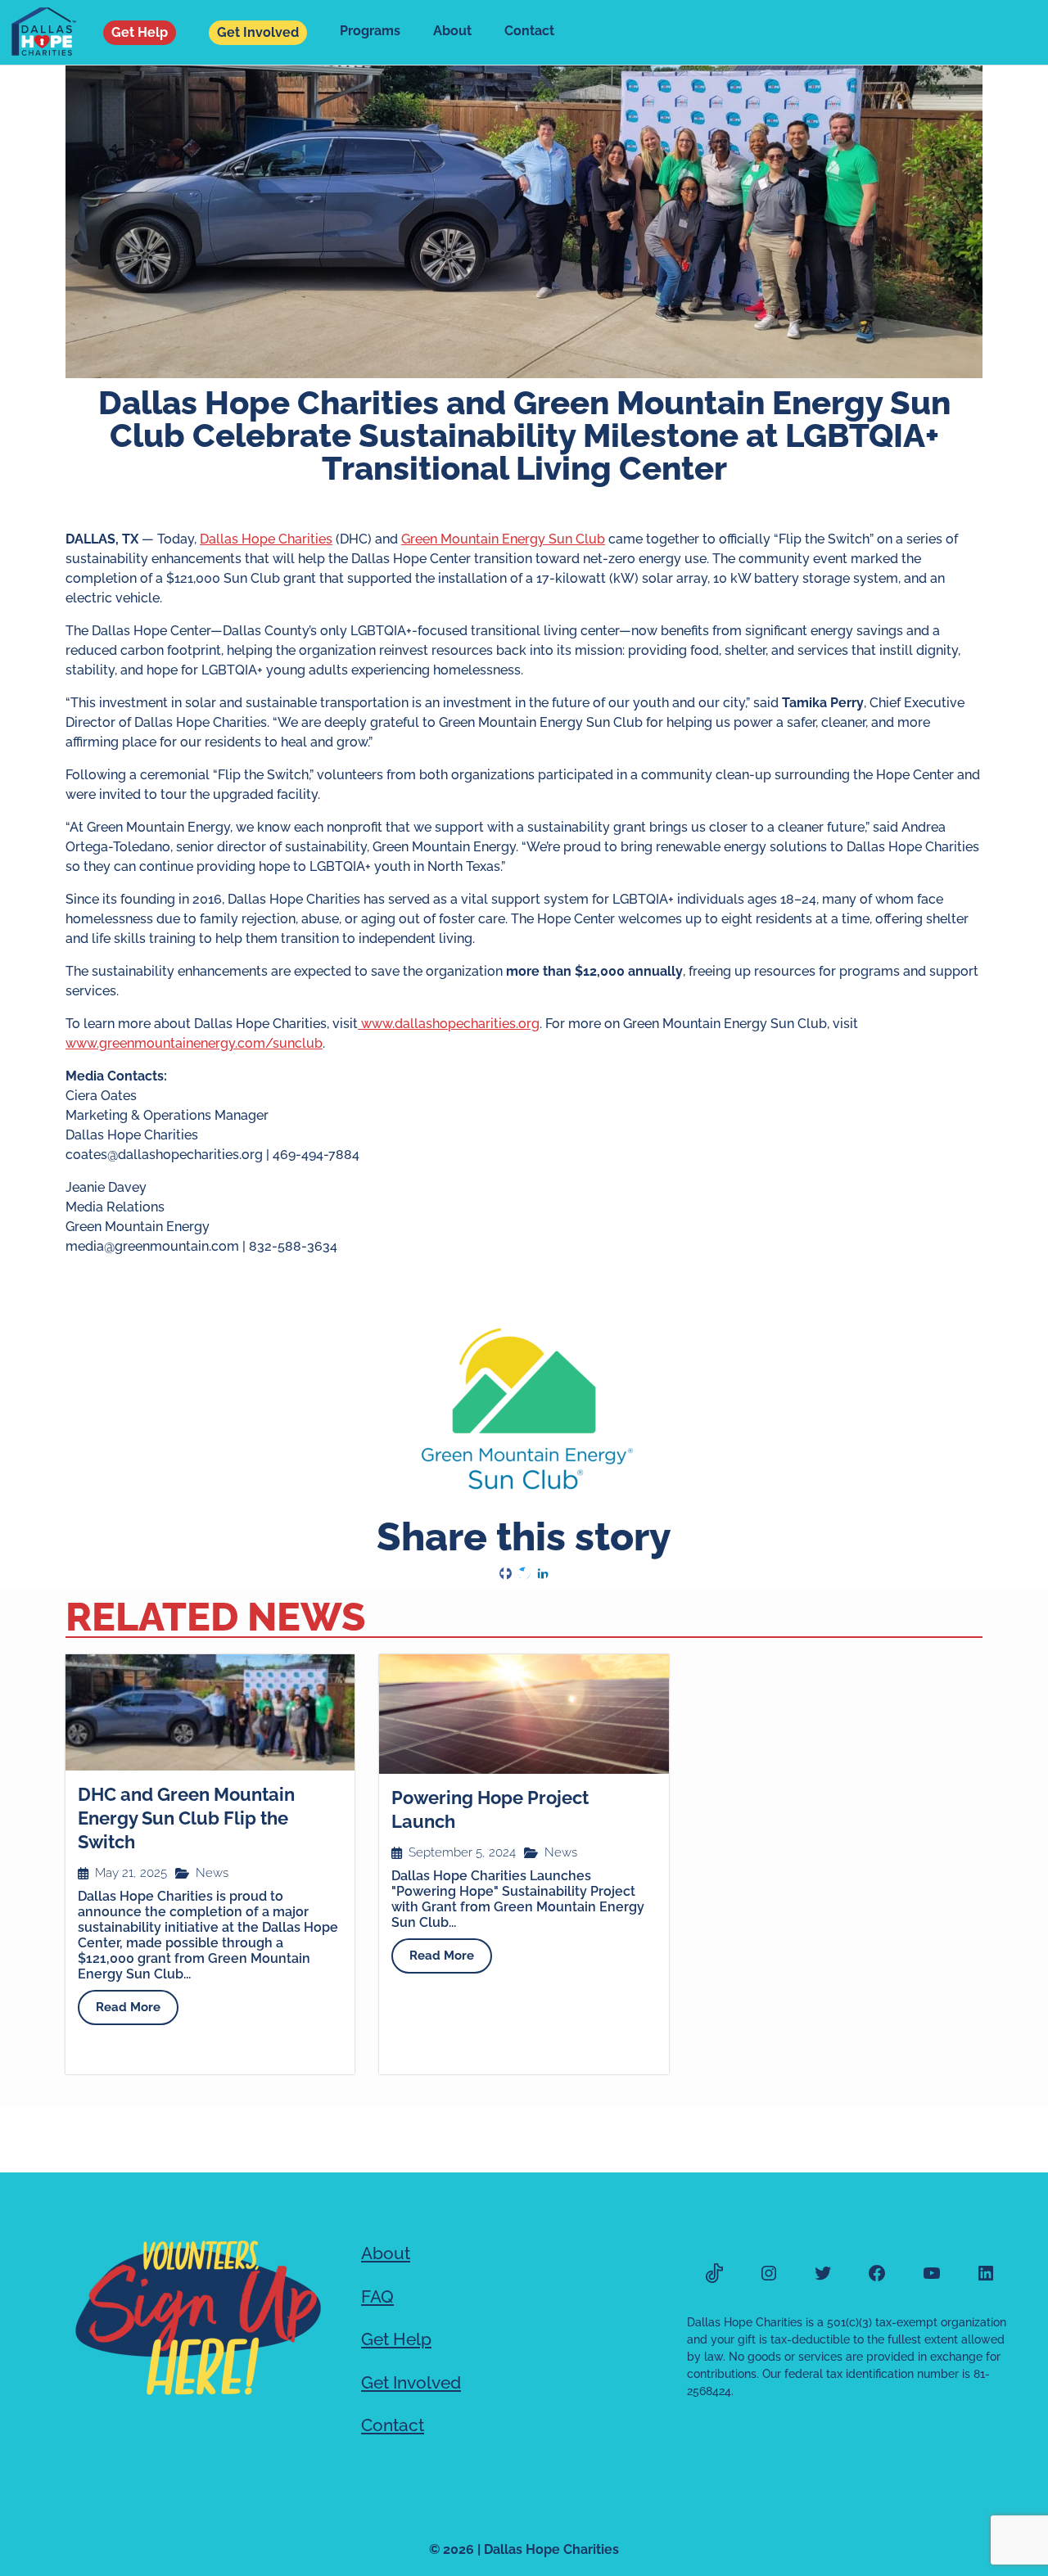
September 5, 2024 (462, 1853)
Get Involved (258, 32)
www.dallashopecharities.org (449, 1024)
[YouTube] (932, 2273)
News (212, 1873)
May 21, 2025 (131, 1873)
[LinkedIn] (986, 2273)
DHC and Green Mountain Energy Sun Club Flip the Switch (186, 1818)
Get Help (140, 32)
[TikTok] (714, 2273)
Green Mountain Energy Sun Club (503, 539)
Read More (128, 2007)
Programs (370, 31)
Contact (529, 31)
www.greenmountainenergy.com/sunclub (194, 1043)
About (452, 31)
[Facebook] (877, 2273)
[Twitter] (823, 2273)
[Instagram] (769, 2273)
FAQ (377, 2296)
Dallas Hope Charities (266, 539)
